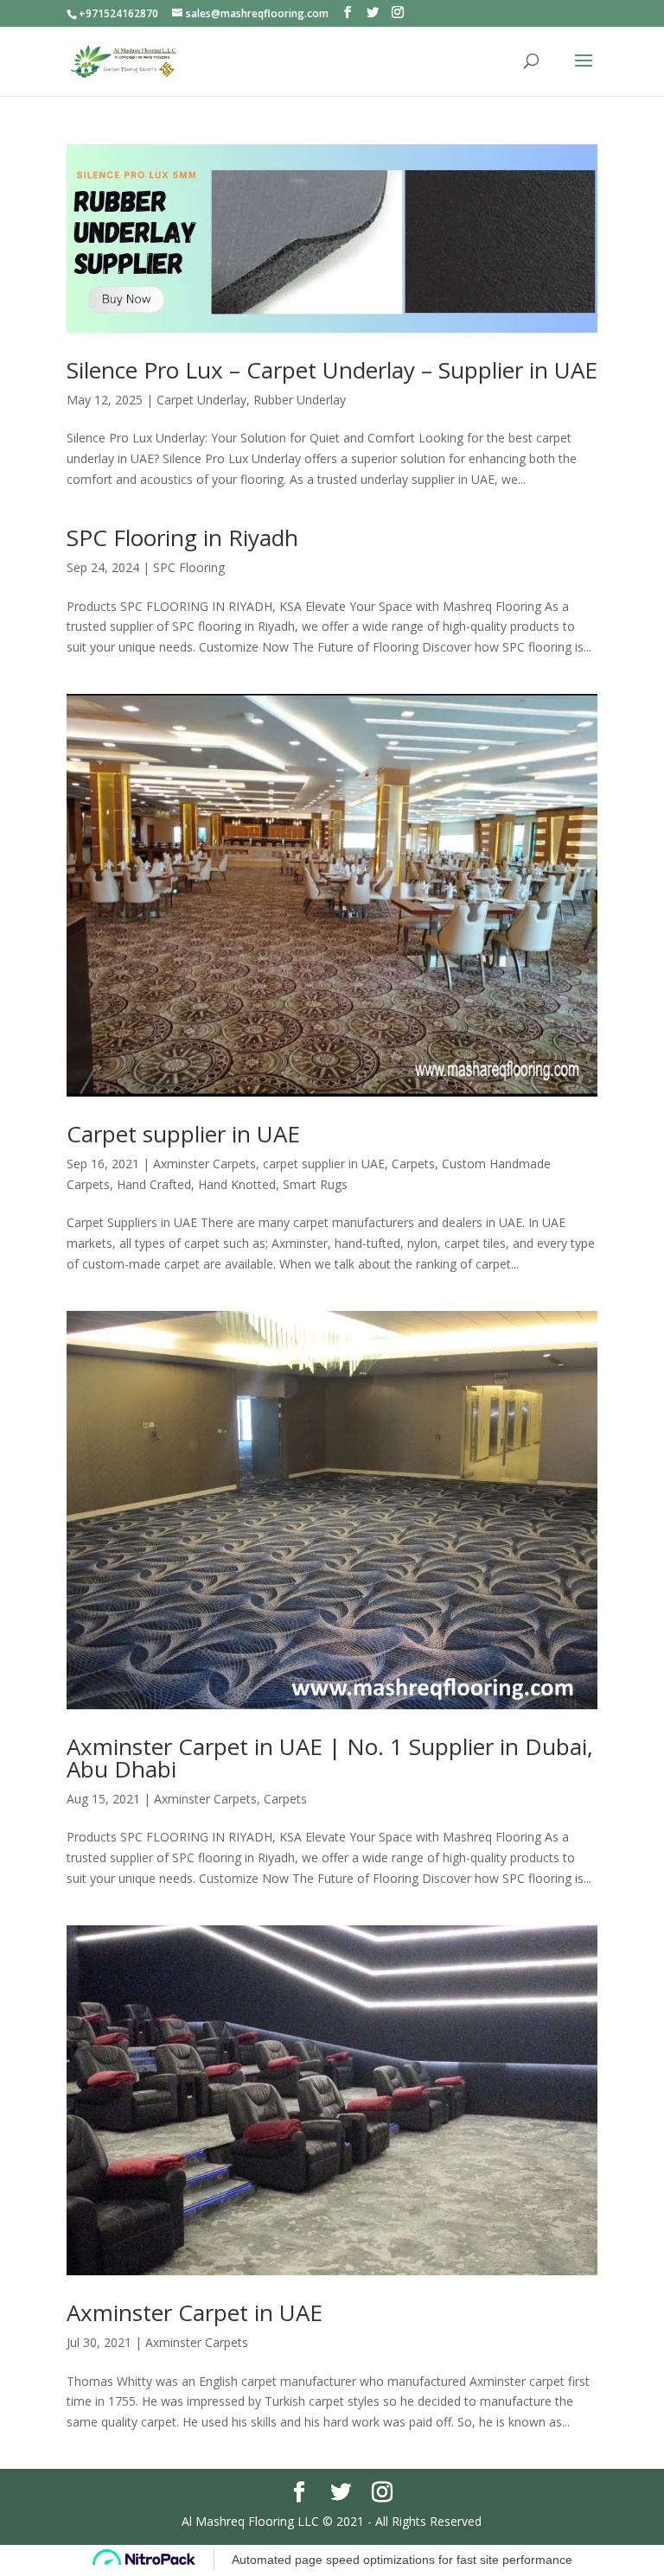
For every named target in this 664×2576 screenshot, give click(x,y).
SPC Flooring (189, 567)
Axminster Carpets (204, 1164)
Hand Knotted (237, 1184)
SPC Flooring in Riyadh (182, 537)
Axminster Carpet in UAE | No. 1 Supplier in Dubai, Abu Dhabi (330, 1758)
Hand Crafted (154, 1184)
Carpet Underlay (201, 400)
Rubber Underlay (300, 400)
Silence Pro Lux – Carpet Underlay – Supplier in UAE (332, 370)
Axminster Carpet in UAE (195, 2312)
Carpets (413, 1164)
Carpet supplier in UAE (183, 1134)
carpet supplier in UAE (324, 1164)
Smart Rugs (315, 1184)
